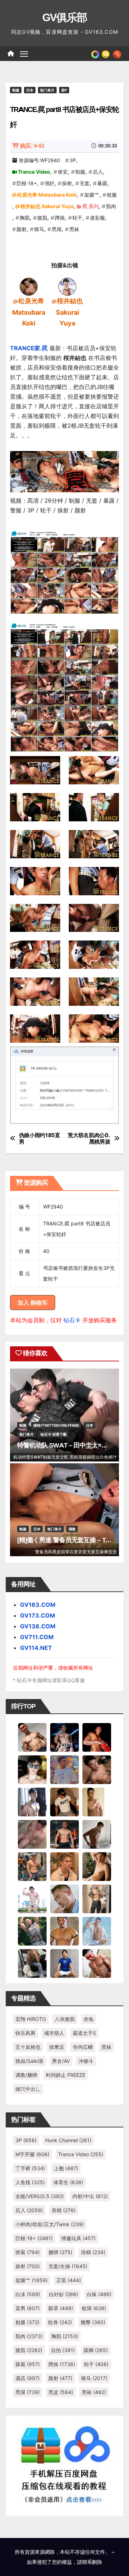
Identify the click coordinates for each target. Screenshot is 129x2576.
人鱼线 (30, 2182)
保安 (63, 172)
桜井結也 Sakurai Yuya (47, 206)
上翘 (66, 2168)
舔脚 (96, 2350)
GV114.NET (36, 1648)
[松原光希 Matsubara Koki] (29, 286)
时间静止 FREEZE (66, 2075)
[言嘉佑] (32, 1802)
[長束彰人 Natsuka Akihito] (64, 1963)
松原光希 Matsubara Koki (47, 195)
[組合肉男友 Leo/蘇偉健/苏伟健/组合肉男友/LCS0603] (64, 1769)
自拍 (63, 2350)
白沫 (28, 2294)
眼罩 (61, 2308)
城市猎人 (54, 2033)
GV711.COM (37, 1637)
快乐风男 (25, 2033)
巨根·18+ (27, 183)
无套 (85, 183)
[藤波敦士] (97, 1931)
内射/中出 (90, 2196)
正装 (69, 2280)
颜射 (21, 229)
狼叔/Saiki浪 (29, 2061)
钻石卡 (72, 1320)
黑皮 (61, 2392)
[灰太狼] (32, 1963)
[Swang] (97, 1737)
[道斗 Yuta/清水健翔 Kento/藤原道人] (64, 1866)
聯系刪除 (92, 2562)
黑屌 (57, 229)
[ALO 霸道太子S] (97, 1834)
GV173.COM (38, 1615)
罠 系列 (90, 206)
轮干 (77, 218)
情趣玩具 (78, 2238)
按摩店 (57, 2047)
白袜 (99, 2294)
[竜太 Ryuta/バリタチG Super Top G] (64, 1802)
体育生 (68, 2182)
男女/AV (61, 2061)
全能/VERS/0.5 (40, 2196)
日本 (30, 90)
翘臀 (93, 2322)
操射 (67, 183)
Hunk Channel (68, 2140)
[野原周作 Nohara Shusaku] (64, 1931)
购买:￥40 (32, 146)
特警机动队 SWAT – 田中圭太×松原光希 (72, 1445)
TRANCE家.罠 (29, 348)
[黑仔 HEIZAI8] (32, 1866)
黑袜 (74, 229)
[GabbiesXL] (64, 1899)
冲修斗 (86, 2061)
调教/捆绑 (26, 2075)
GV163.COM (38, 1605)
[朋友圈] (95, 53)
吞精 (64, 2210)
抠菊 (28, 2252)
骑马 (39, 229)
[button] (117, 53)
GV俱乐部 (65, 17)
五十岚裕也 (28, 2047)
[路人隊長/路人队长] (97, 1899)
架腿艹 (92, 195)
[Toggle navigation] (24, 54)
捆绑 (60, 2252)
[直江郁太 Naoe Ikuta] (97, 1963)
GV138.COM (38, 1626)
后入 (98, 172)
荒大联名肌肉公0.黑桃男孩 (89, 1139)
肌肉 (111, 206)
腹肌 (42, 218)
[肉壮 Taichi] (32, 1931)
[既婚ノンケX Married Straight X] (32, 1834)
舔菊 (28, 2364)
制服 (16, 90)
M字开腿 (32, 2154)
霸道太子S (84, 2033)
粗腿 (27, 2322)
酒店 (28, 2378)
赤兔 (89, 2019)
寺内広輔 (83, 2047)
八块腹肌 (65, 2019)
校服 (112, 195)
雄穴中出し (28, 2089)
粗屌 (94, 2308)
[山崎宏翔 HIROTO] (32, 1737)
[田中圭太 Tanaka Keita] (97, 1866)
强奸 (49, 183)
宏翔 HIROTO (31, 2019)
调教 (72, 1529)
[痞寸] (64, 1834)
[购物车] (106, 53)
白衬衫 (63, 2294)
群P (64, 90)
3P (73, 160)
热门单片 (47, 90)
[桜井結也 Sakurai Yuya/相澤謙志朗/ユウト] (67, 286)
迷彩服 (97, 218)
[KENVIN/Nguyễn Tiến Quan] (64, 1737)
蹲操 (60, 218)
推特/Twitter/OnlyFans (56, 1425)
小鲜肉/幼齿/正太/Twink (50, 2224)
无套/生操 (68, 2266)
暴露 (102, 183)
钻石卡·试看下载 (54, 1434)
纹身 (60, 2322)
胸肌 (25, 218)
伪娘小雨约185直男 (40, 1139)
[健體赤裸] (32, 1899)
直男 (28, 2308)
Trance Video (34, 172)
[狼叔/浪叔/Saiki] (32, 1769)
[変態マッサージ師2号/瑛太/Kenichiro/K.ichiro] (97, 1802)
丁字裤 (30, 2168)
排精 (93, 2252)
